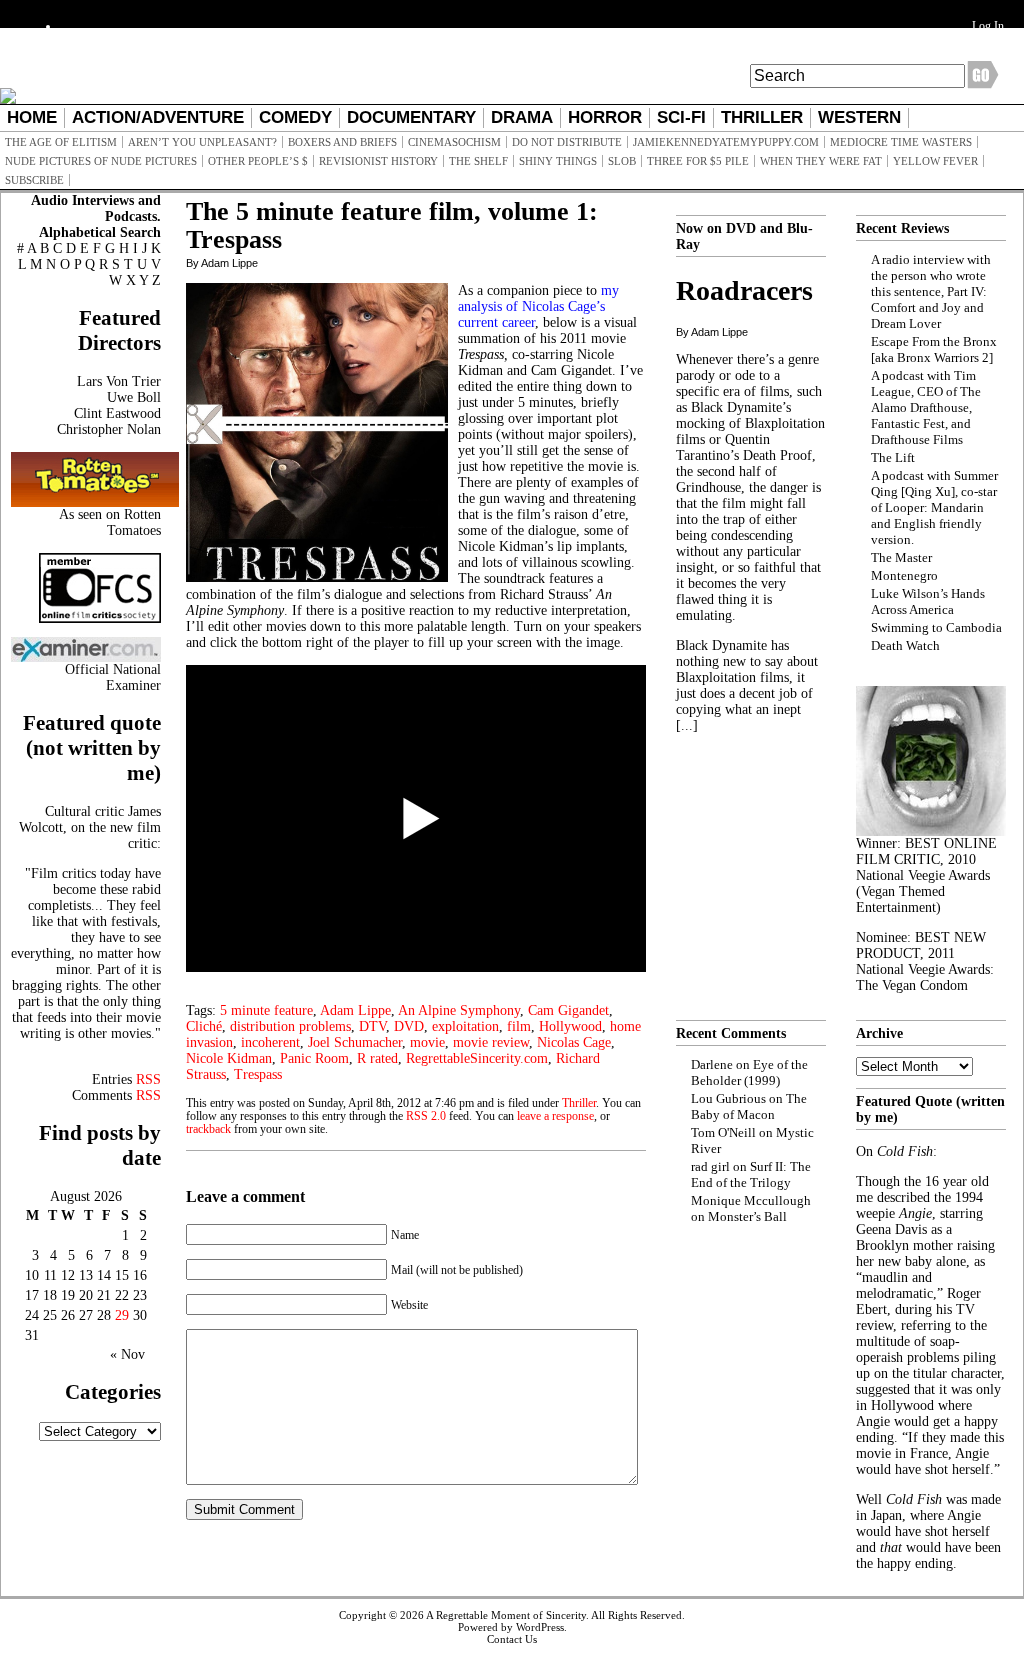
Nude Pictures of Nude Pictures (101, 161)
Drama (522, 117)
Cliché (204, 1026)
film (519, 1026)
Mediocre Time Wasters (901, 142)
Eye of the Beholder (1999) (749, 1072)
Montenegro (904, 575)
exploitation (465, 1026)
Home (32, 117)
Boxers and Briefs (342, 142)
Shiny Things (558, 161)
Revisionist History (378, 161)
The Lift (893, 457)
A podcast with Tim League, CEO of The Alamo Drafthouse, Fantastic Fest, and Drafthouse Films (926, 407)
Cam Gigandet (568, 1010)
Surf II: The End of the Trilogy (751, 1174)
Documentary (411, 117)
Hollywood (570, 1026)
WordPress (540, 1627)
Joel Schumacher (355, 1042)
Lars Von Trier (119, 381)
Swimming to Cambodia (936, 627)
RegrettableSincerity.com (477, 1058)
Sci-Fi (681, 117)
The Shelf (478, 161)
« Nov (127, 1354)
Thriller (762, 117)
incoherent (270, 1042)
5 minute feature (266, 1010)
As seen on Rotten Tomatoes (110, 522)
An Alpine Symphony (459, 1010)
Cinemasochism (454, 142)
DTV (372, 1026)
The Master (901, 557)
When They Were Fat (821, 161)
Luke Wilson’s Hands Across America (928, 601)
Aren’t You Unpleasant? (202, 142)
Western (859, 117)
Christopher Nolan (109, 429)
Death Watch (905, 645)
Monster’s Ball (747, 1216)
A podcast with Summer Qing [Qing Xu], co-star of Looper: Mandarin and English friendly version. (934, 507)
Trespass (258, 1074)
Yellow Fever (935, 161)
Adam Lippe (355, 1010)
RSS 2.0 (426, 1116)
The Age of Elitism (61, 142)
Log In (988, 26)
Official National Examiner (113, 677)
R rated (377, 1058)
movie (427, 1042)
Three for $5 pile (698, 161)
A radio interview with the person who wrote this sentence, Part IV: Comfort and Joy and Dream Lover (931, 291)
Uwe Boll (134, 397)
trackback (208, 1129)
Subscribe (34, 180)
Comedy (295, 117)
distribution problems (290, 1026)
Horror (605, 117)
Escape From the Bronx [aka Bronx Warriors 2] (934, 349)
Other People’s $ (258, 161)
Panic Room (314, 1058)
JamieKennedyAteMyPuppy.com (726, 142)
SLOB (622, 161)
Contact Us (512, 1639)
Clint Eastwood (117, 413)
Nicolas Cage (574, 1042)
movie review (491, 1042)
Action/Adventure (158, 117)
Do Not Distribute (567, 142)
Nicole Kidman (229, 1058)
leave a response (555, 1116)
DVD (409, 1026)
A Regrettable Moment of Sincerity (506, 1615)
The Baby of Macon (749, 1106)
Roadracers (744, 290)
